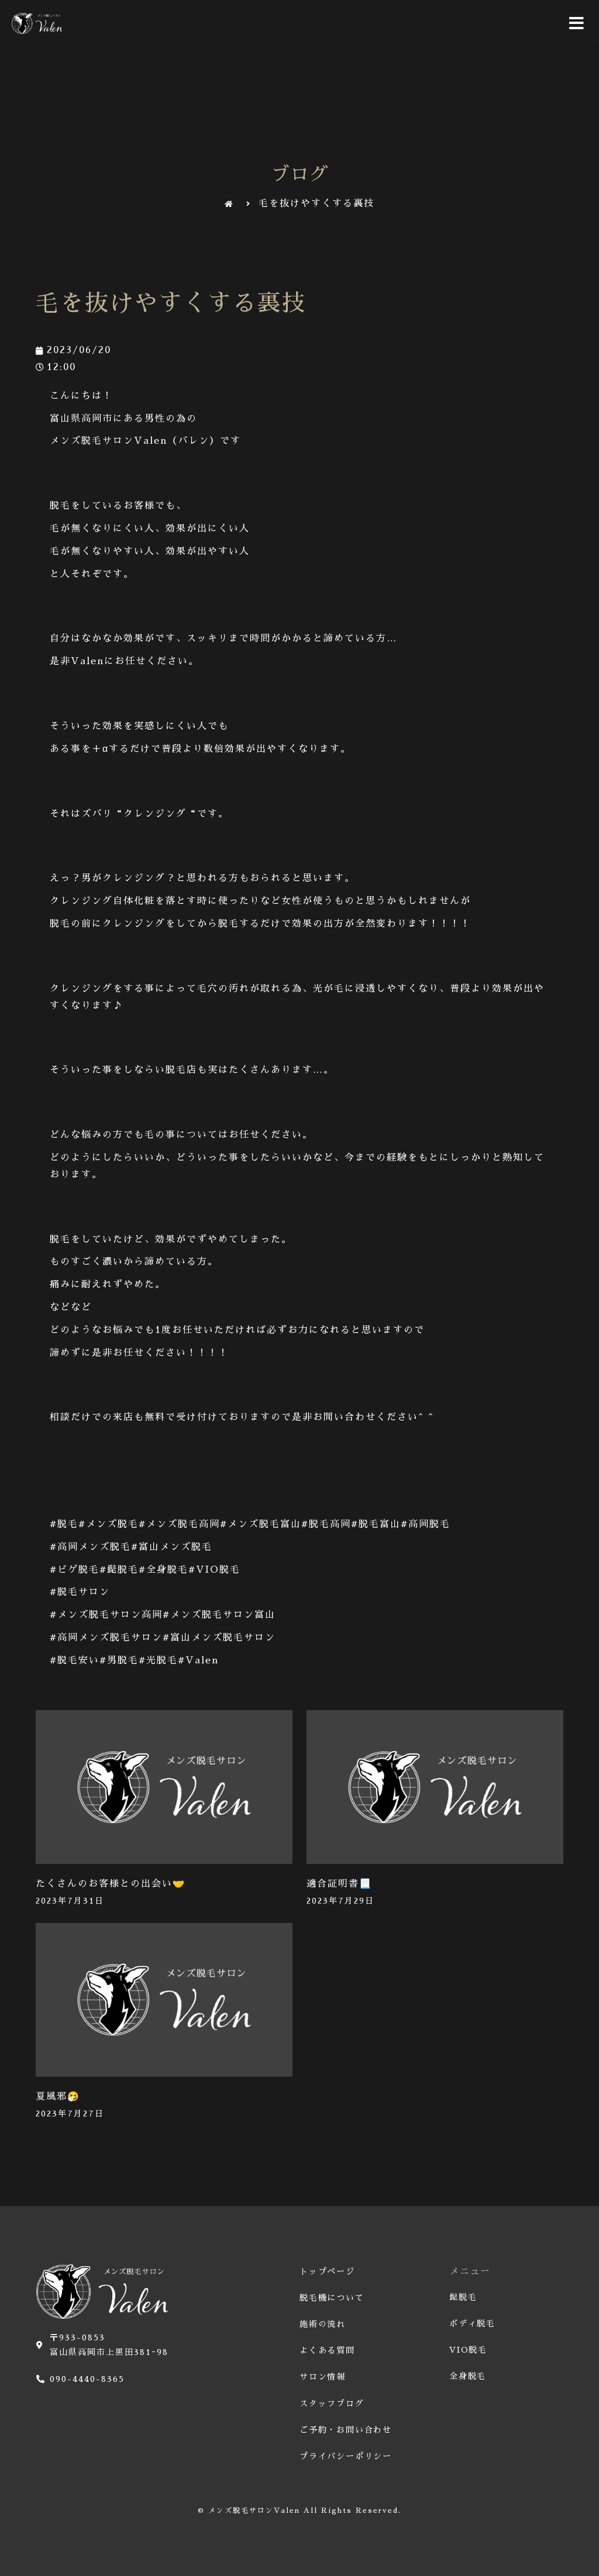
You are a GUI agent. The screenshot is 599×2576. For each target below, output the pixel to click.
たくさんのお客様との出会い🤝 (111, 1884)
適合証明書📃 (339, 1884)
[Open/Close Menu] (577, 23)
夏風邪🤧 (58, 2097)
